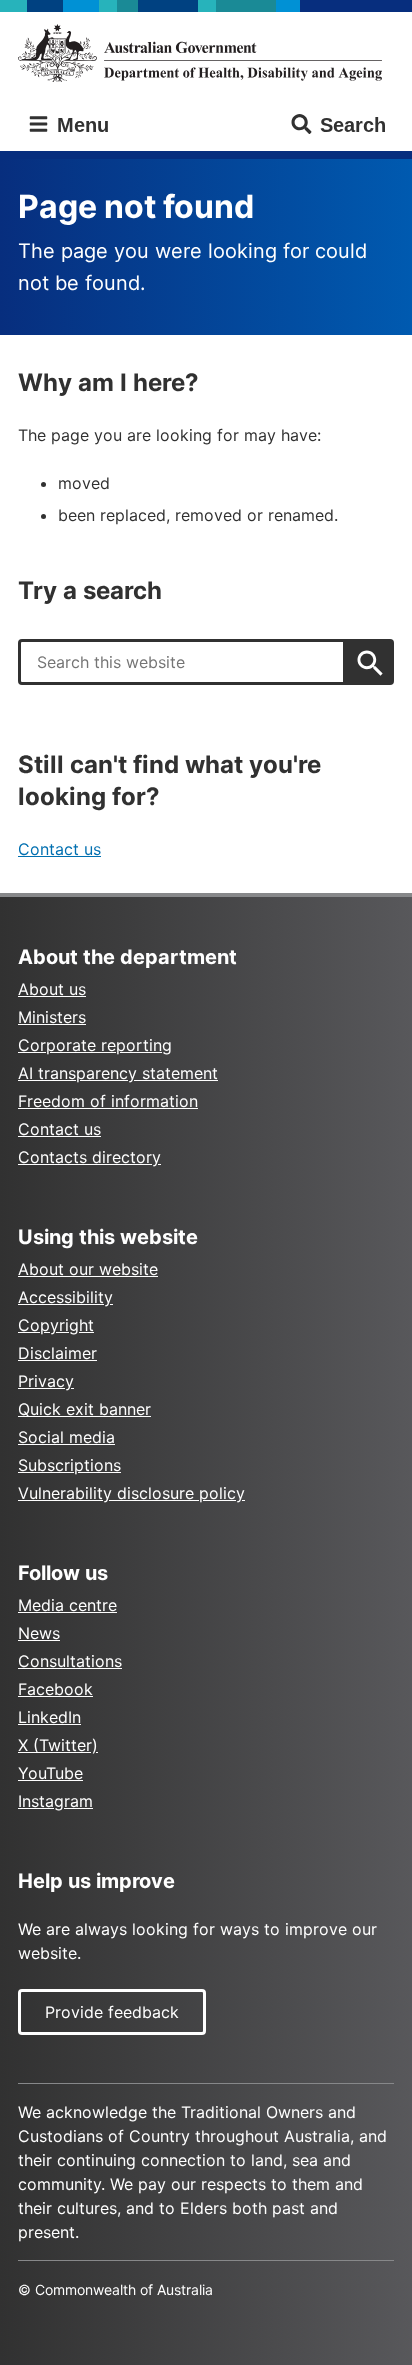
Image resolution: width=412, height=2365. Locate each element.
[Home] (206, 53)
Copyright (56, 1325)
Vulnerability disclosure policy (131, 1493)
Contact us (59, 849)
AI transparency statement (118, 1073)
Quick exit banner (84, 1409)
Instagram (55, 1801)
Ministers (52, 1017)
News (39, 1633)
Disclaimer (57, 1353)
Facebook (55, 1689)
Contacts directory (89, 1157)
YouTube (50, 1773)
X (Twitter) (58, 1745)
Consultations (70, 1661)
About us (52, 989)
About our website (88, 1269)
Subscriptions (69, 1465)
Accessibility (65, 1297)
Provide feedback (112, 2012)
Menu (80, 125)
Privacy (46, 1381)
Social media (66, 1437)
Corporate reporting (95, 1045)
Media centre (67, 1605)
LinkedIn (49, 1717)
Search (353, 125)
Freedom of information (108, 1101)
